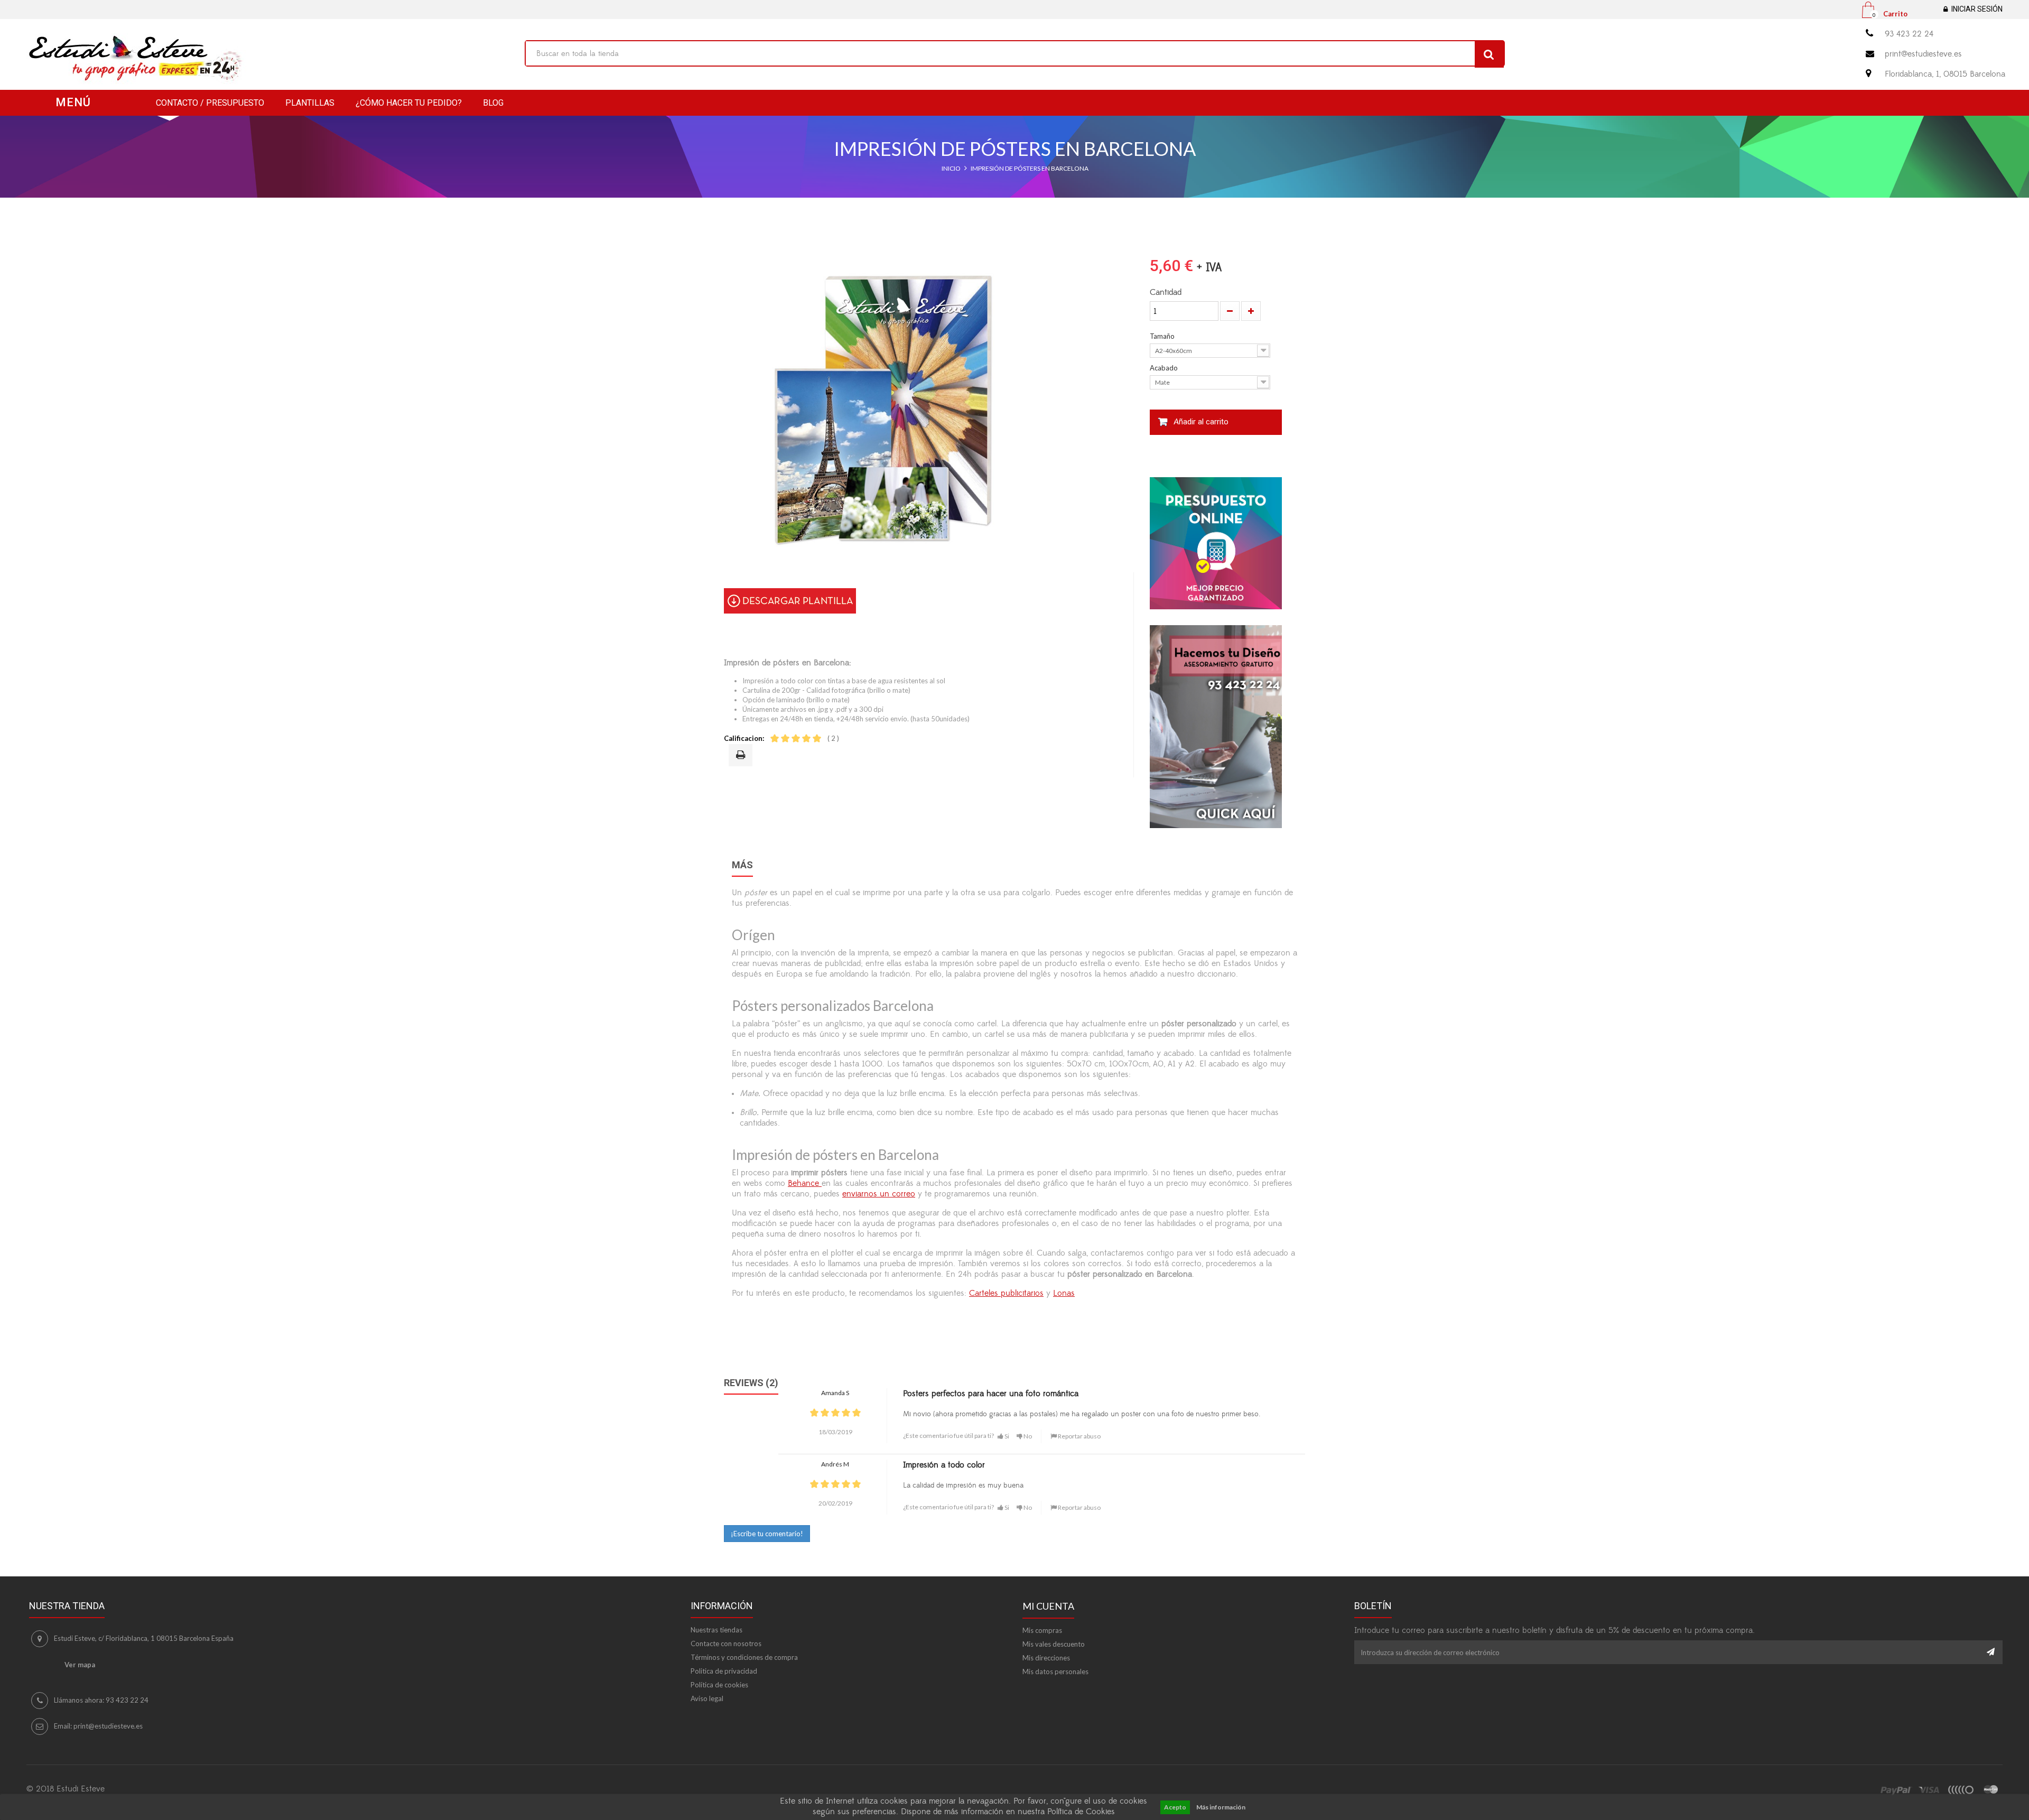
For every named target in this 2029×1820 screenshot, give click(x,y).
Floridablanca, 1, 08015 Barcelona (1945, 74)
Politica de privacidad (724, 1671)
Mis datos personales (1055, 1672)
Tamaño (1163, 336)
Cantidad (1166, 292)
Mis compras (1042, 1630)
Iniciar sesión (1977, 9)
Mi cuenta (1048, 1606)
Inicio (951, 168)
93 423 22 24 (1909, 34)
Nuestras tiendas (716, 1630)
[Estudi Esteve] (268, 59)
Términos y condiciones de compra (744, 1657)
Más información (1221, 1807)
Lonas (1064, 1293)
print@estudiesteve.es (1923, 54)
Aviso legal (707, 1698)
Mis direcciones (1046, 1658)
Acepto (1175, 1807)
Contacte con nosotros (726, 1643)
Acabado (1165, 368)
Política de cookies (719, 1685)
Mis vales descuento (1054, 1644)
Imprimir (742, 756)
